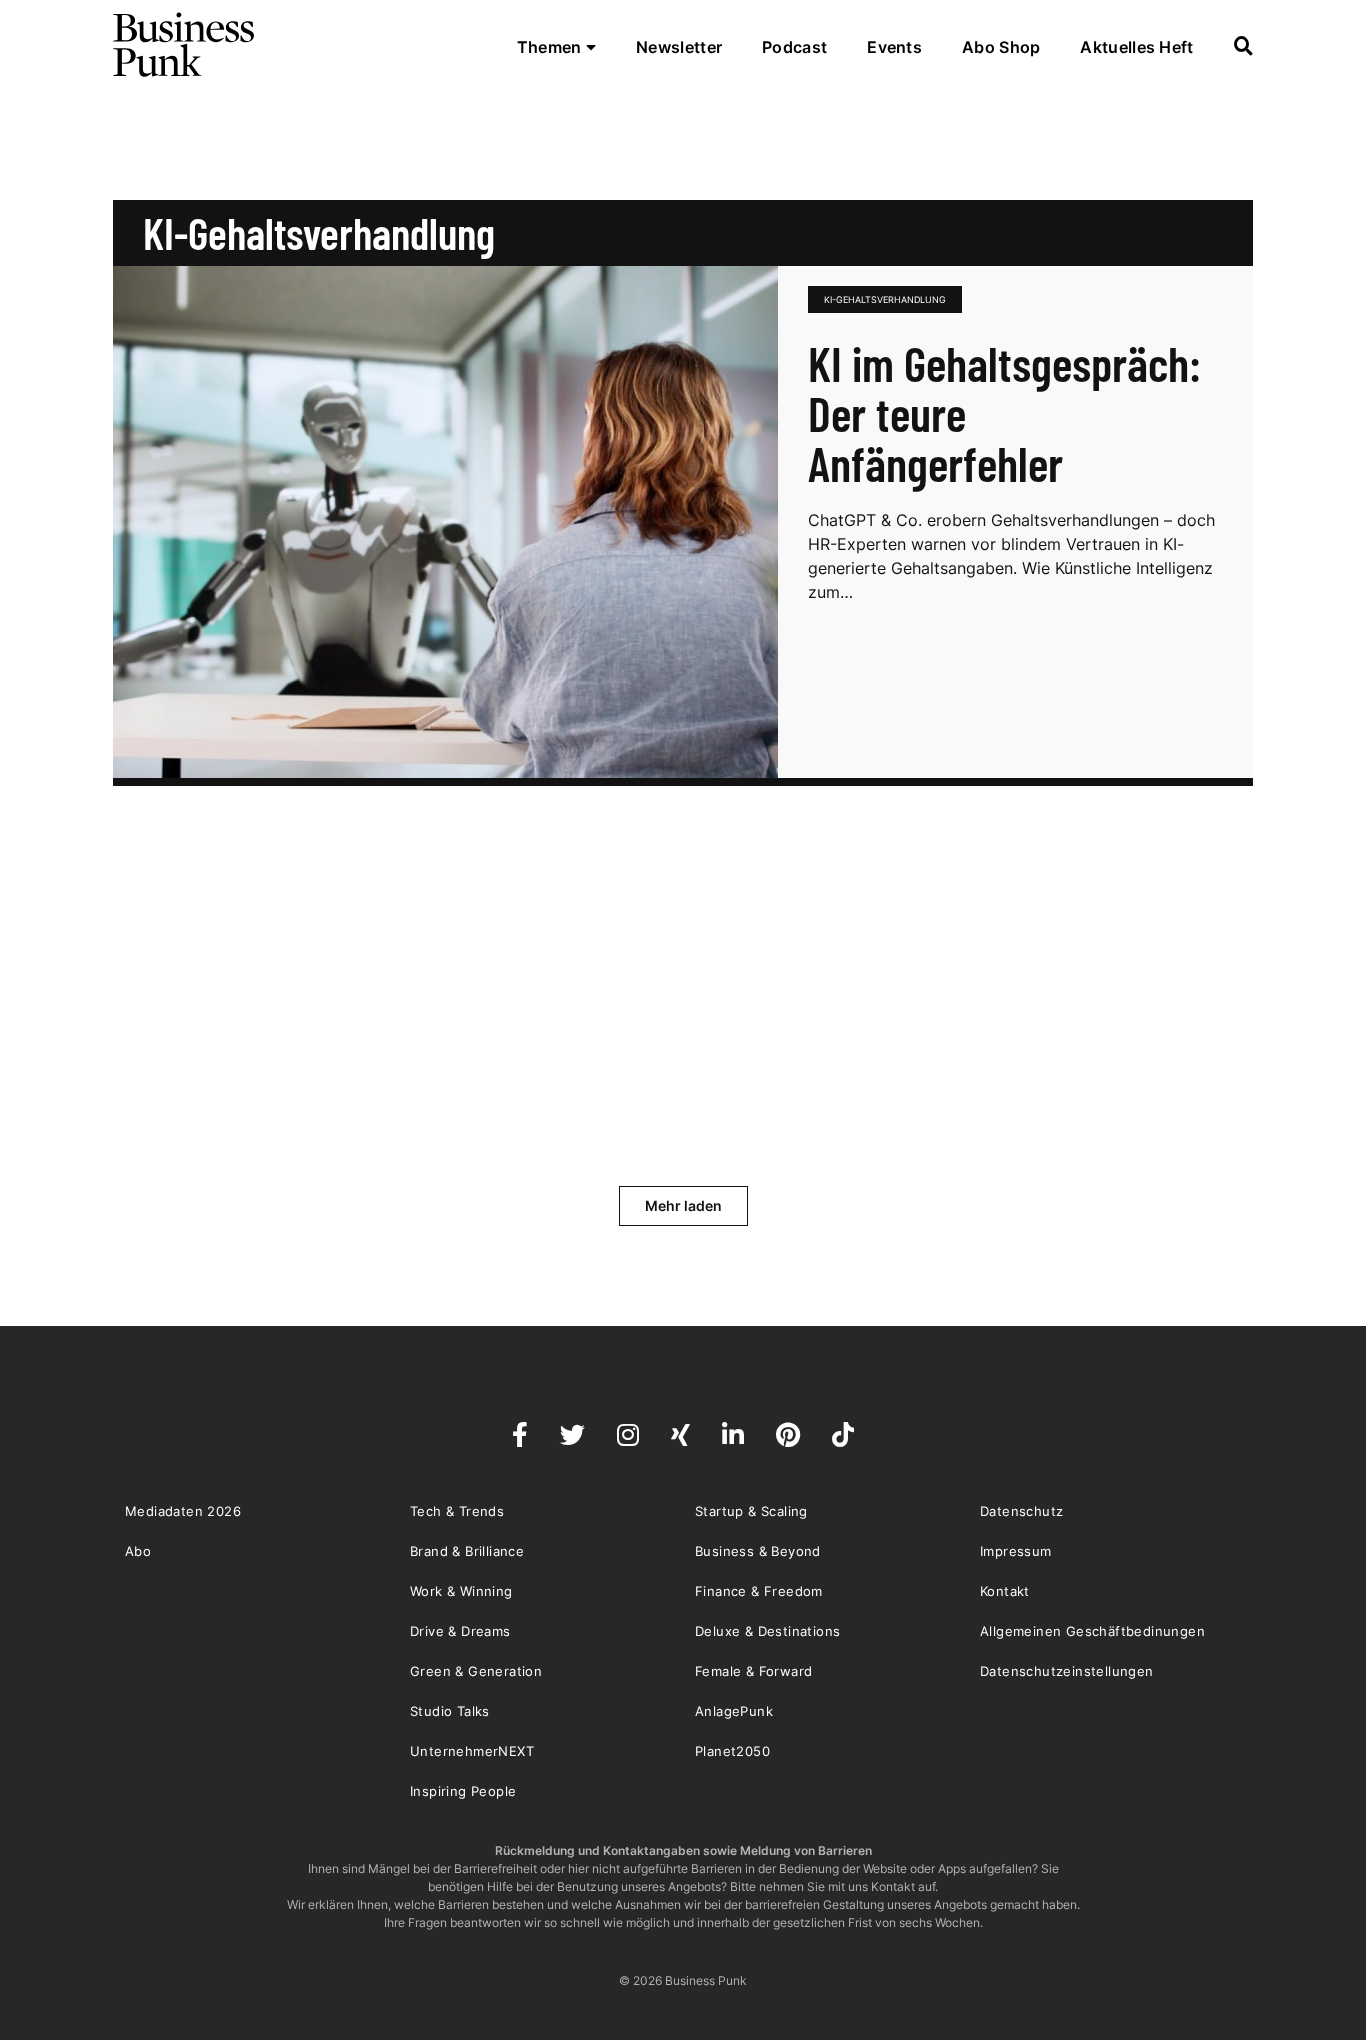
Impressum (1016, 1551)
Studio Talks (450, 1711)
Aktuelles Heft (1136, 47)
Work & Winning (461, 1591)
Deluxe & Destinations (767, 1631)
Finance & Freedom (759, 1591)
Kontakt (1005, 1591)
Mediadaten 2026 (183, 1511)
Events (894, 47)
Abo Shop (1001, 47)
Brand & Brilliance (467, 1551)
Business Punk (185, 45)
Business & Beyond (758, 1551)
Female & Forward (753, 1671)
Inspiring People (463, 1791)
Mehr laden (683, 1205)
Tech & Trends (457, 1511)
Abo (138, 1551)
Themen (551, 47)
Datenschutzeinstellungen (1067, 1671)
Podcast (794, 47)
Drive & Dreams (460, 1631)
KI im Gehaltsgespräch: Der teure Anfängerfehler (1004, 413)
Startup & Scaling (751, 1511)
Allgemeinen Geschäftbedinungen (1092, 1631)
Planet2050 (732, 1751)
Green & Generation (476, 1671)
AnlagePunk (734, 1711)
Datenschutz (1021, 1511)
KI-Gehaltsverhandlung (885, 299)
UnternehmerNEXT (472, 1751)
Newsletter (679, 47)
